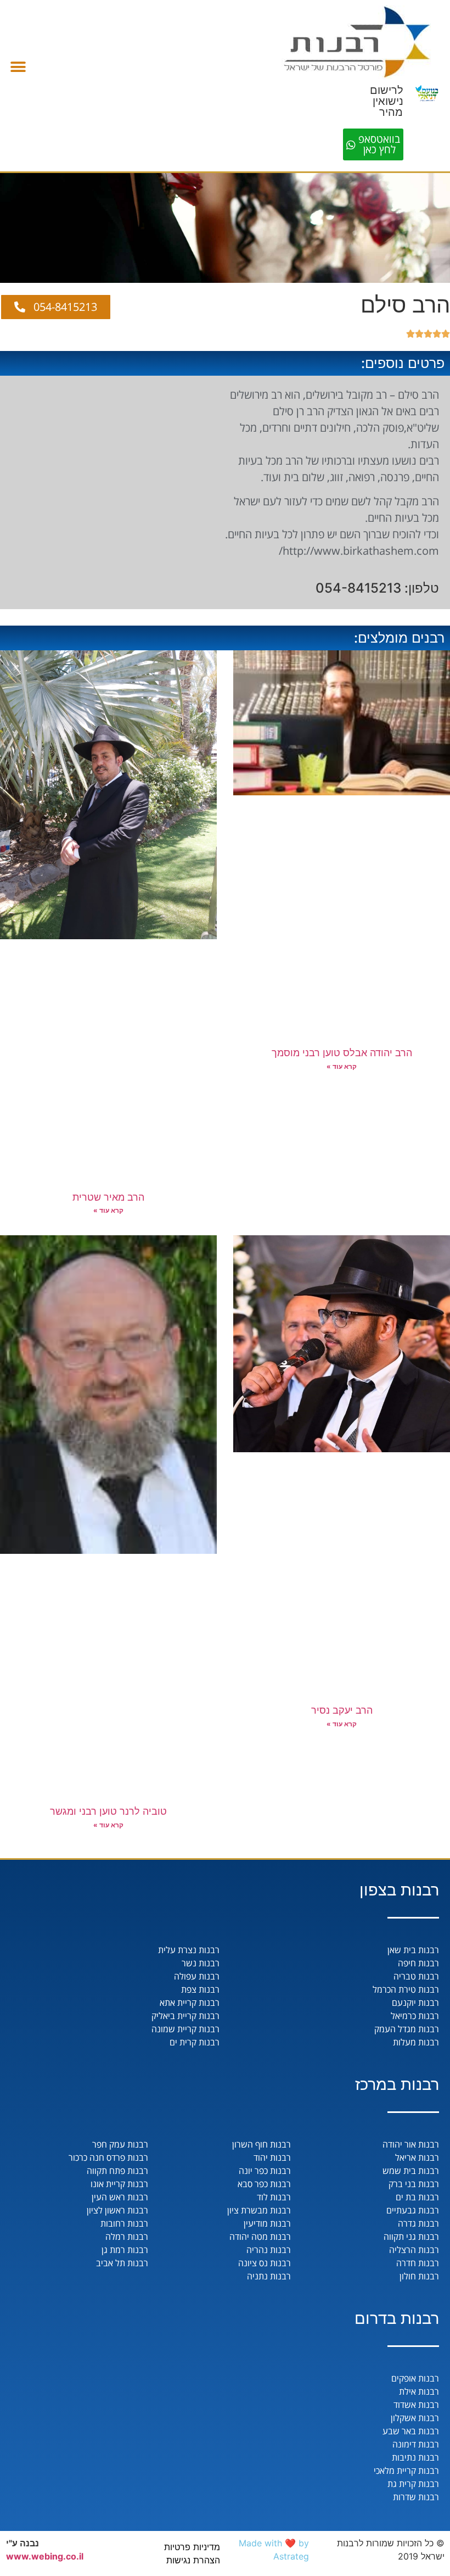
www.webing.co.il (45, 2556)
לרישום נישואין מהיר (387, 101)
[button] (18, 67)
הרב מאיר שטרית (108, 1197)
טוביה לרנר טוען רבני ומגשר (108, 1811)
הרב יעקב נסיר (342, 1710)
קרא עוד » (342, 1066)
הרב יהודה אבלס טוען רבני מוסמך (342, 1053)
